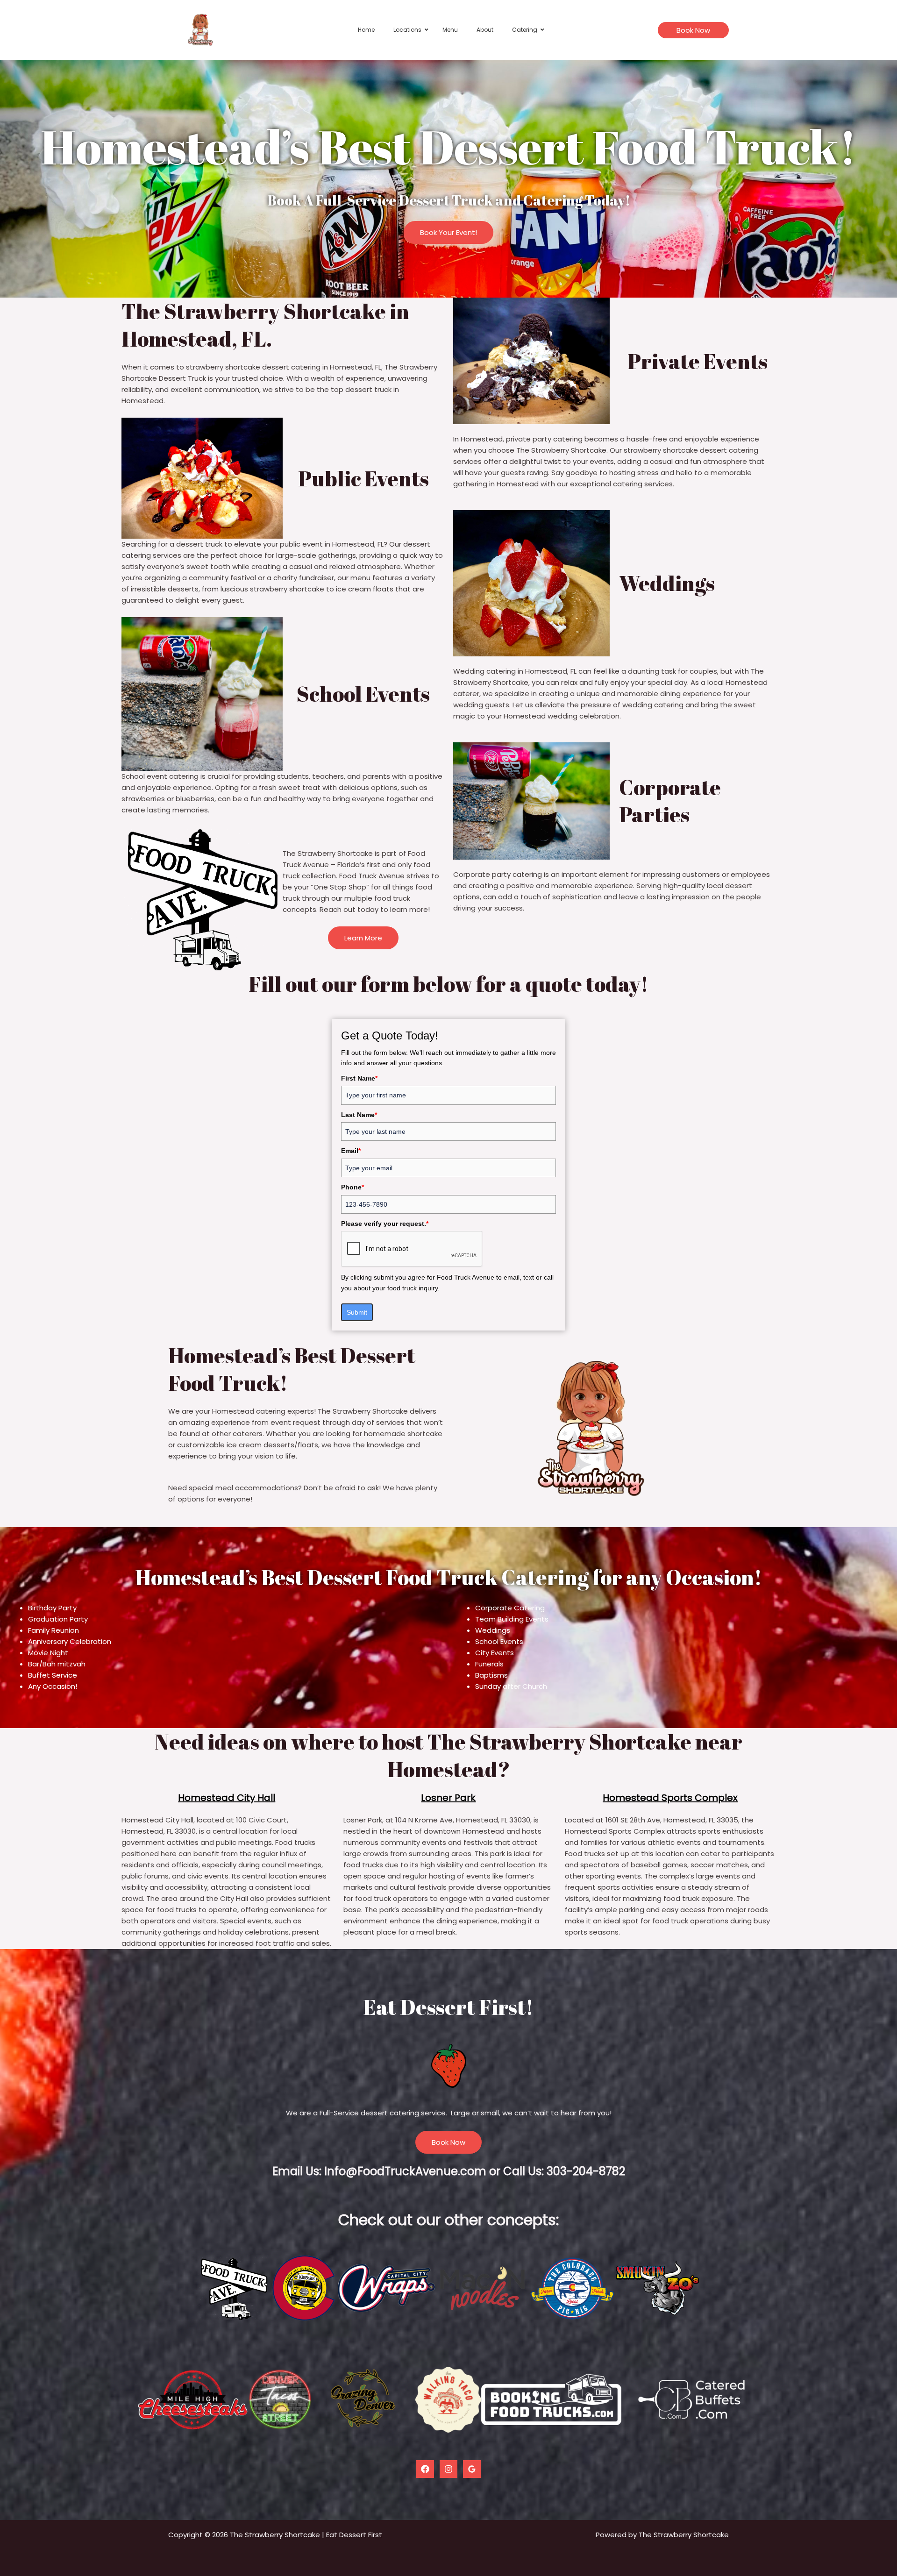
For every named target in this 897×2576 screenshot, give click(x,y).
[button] (693, 30)
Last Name (359, 1115)
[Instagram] (448, 2469)
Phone (352, 1187)
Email (351, 1151)
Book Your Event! (448, 232)
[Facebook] (425, 2469)
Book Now (448, 2142)
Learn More (363, 938)
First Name (359, 1078)
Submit (357, 1312)
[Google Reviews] (472, 2469)
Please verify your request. (385, 1224)
